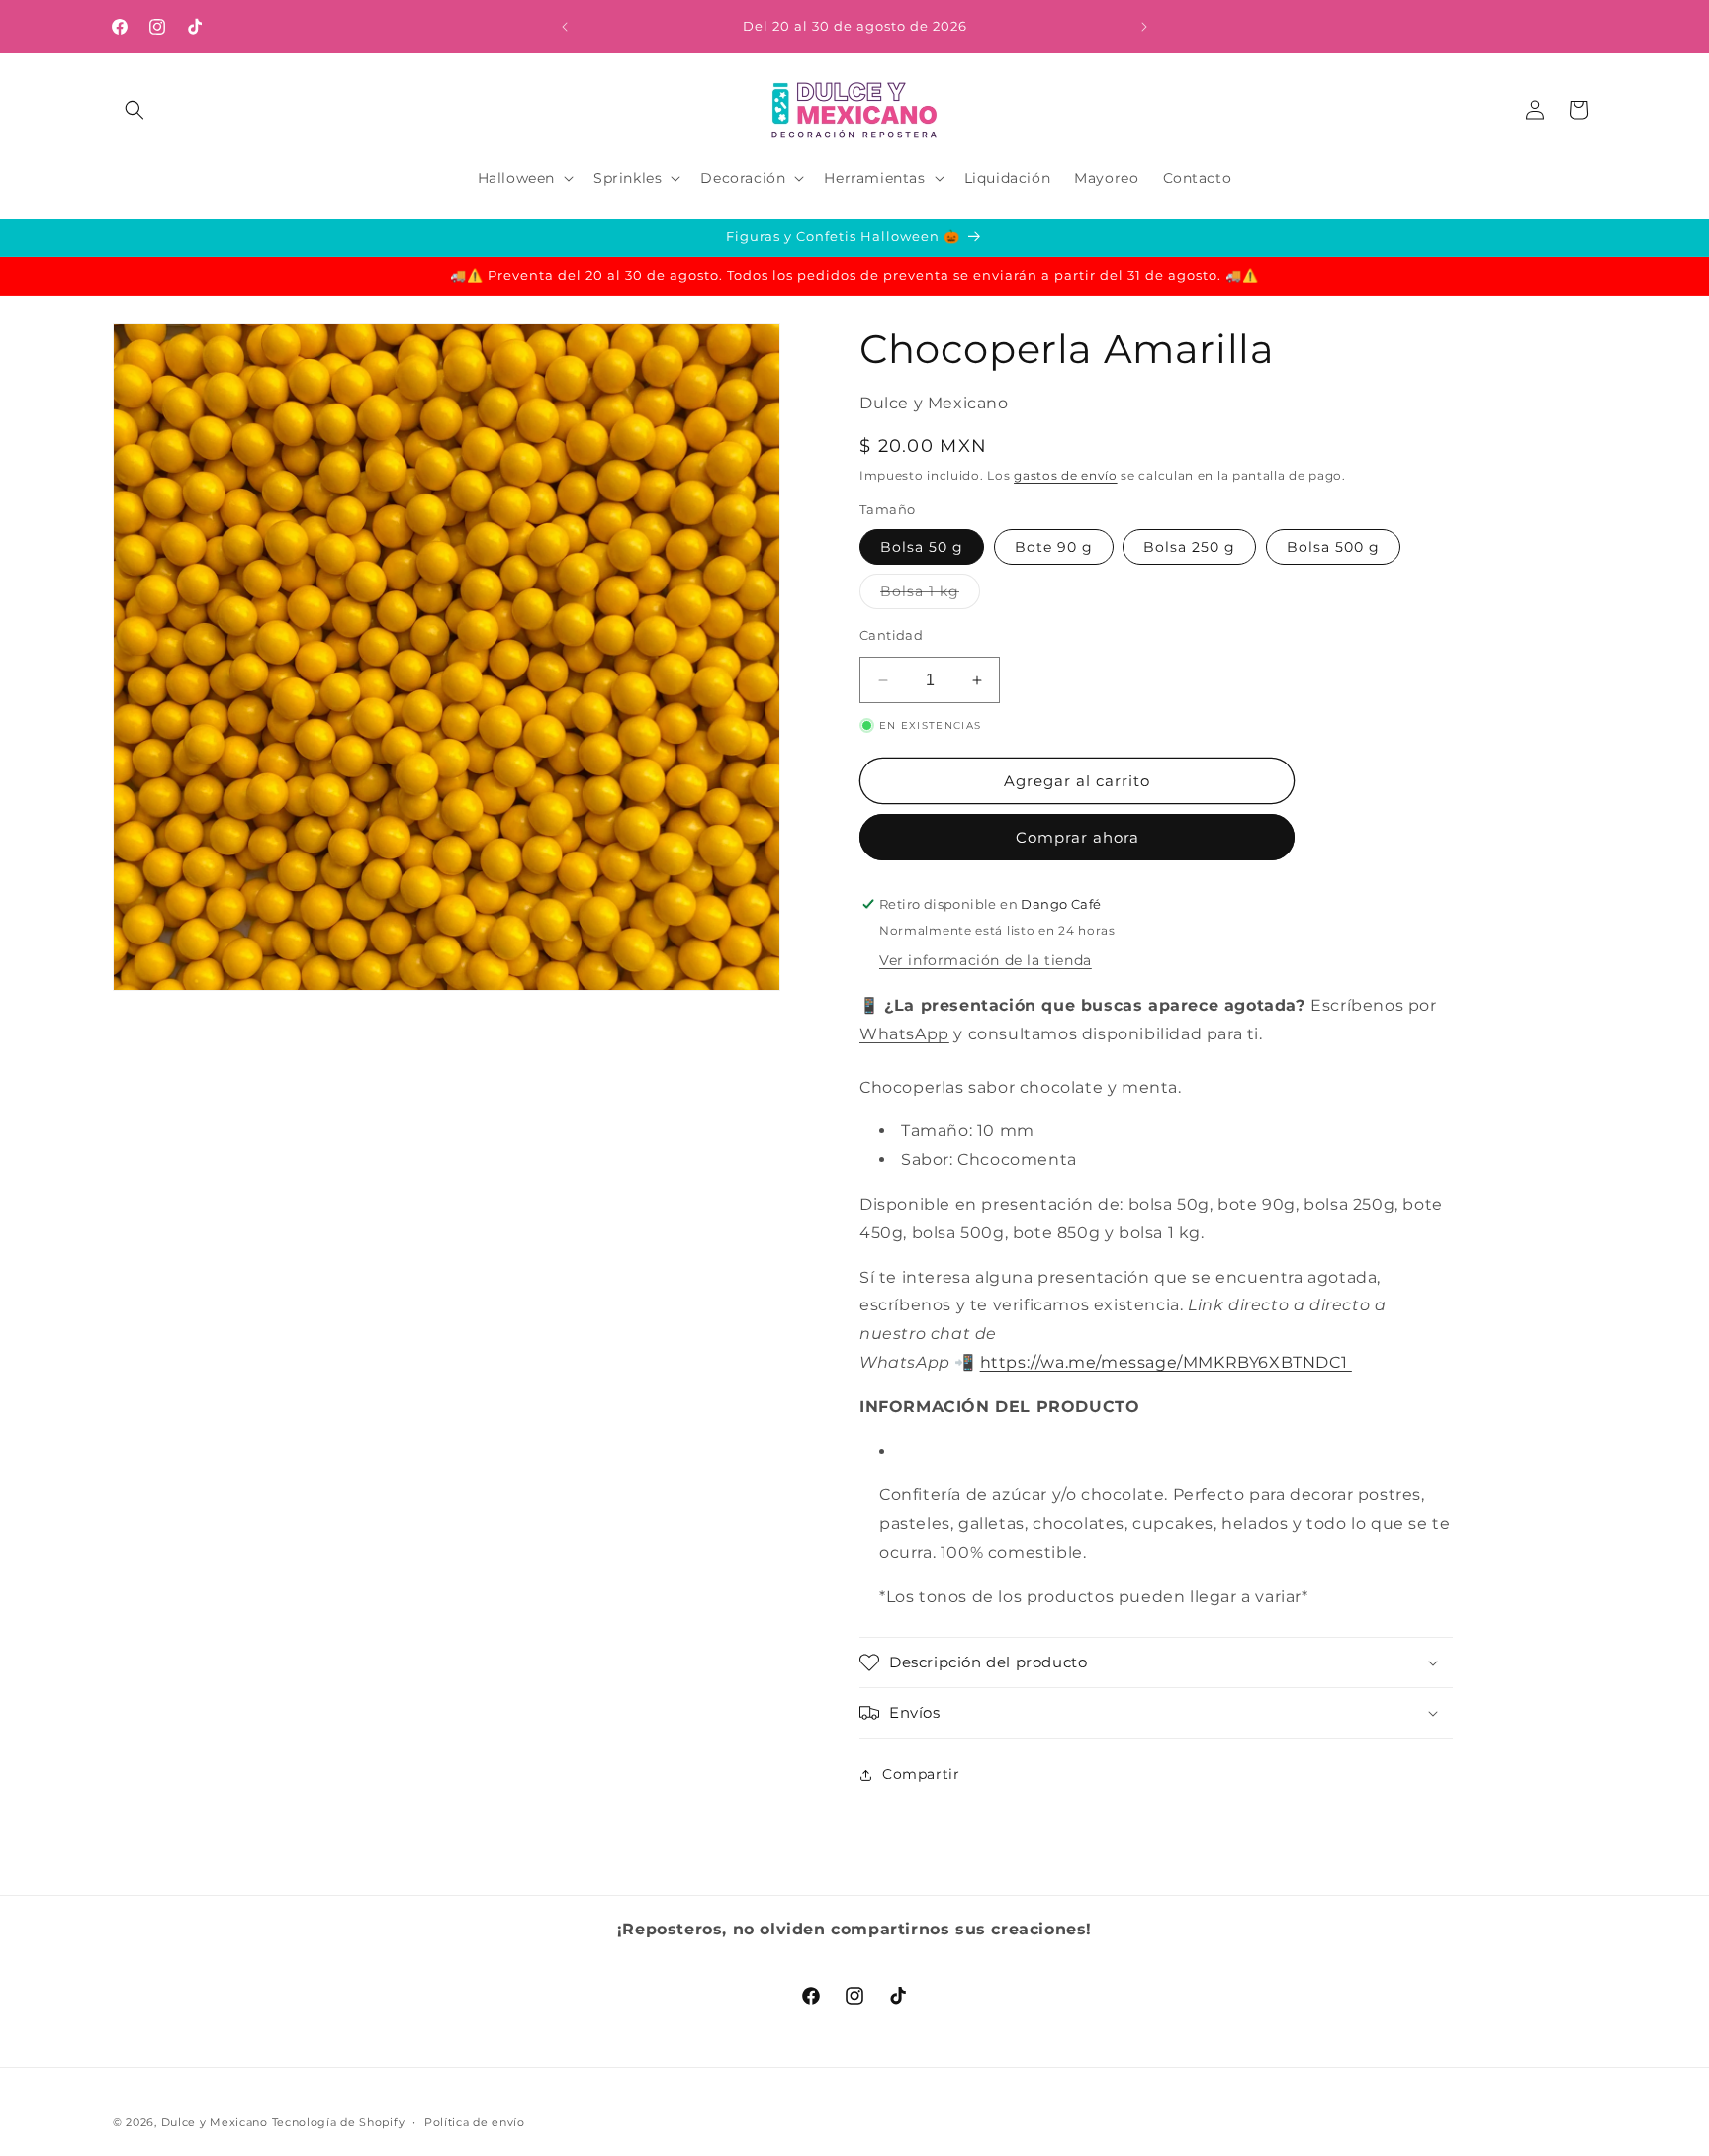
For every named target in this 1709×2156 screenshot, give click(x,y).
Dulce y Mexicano (215, 2122)
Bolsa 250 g (1189, 547)
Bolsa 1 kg (930, 595)
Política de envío (475, 2121)
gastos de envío (1066, 475)
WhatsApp (904, 1034)
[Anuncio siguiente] (1144, 27)
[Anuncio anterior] (565, 27)
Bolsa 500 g (1333, 547)
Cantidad (891, 635)
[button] (135, 110)
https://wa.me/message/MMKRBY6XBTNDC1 (1166, 1362)
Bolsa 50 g (922, 547)
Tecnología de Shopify (339, 2122)
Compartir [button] (921, 1774)
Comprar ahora (1078, 837)
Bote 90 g (1054, 547)
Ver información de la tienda (986, 960)
